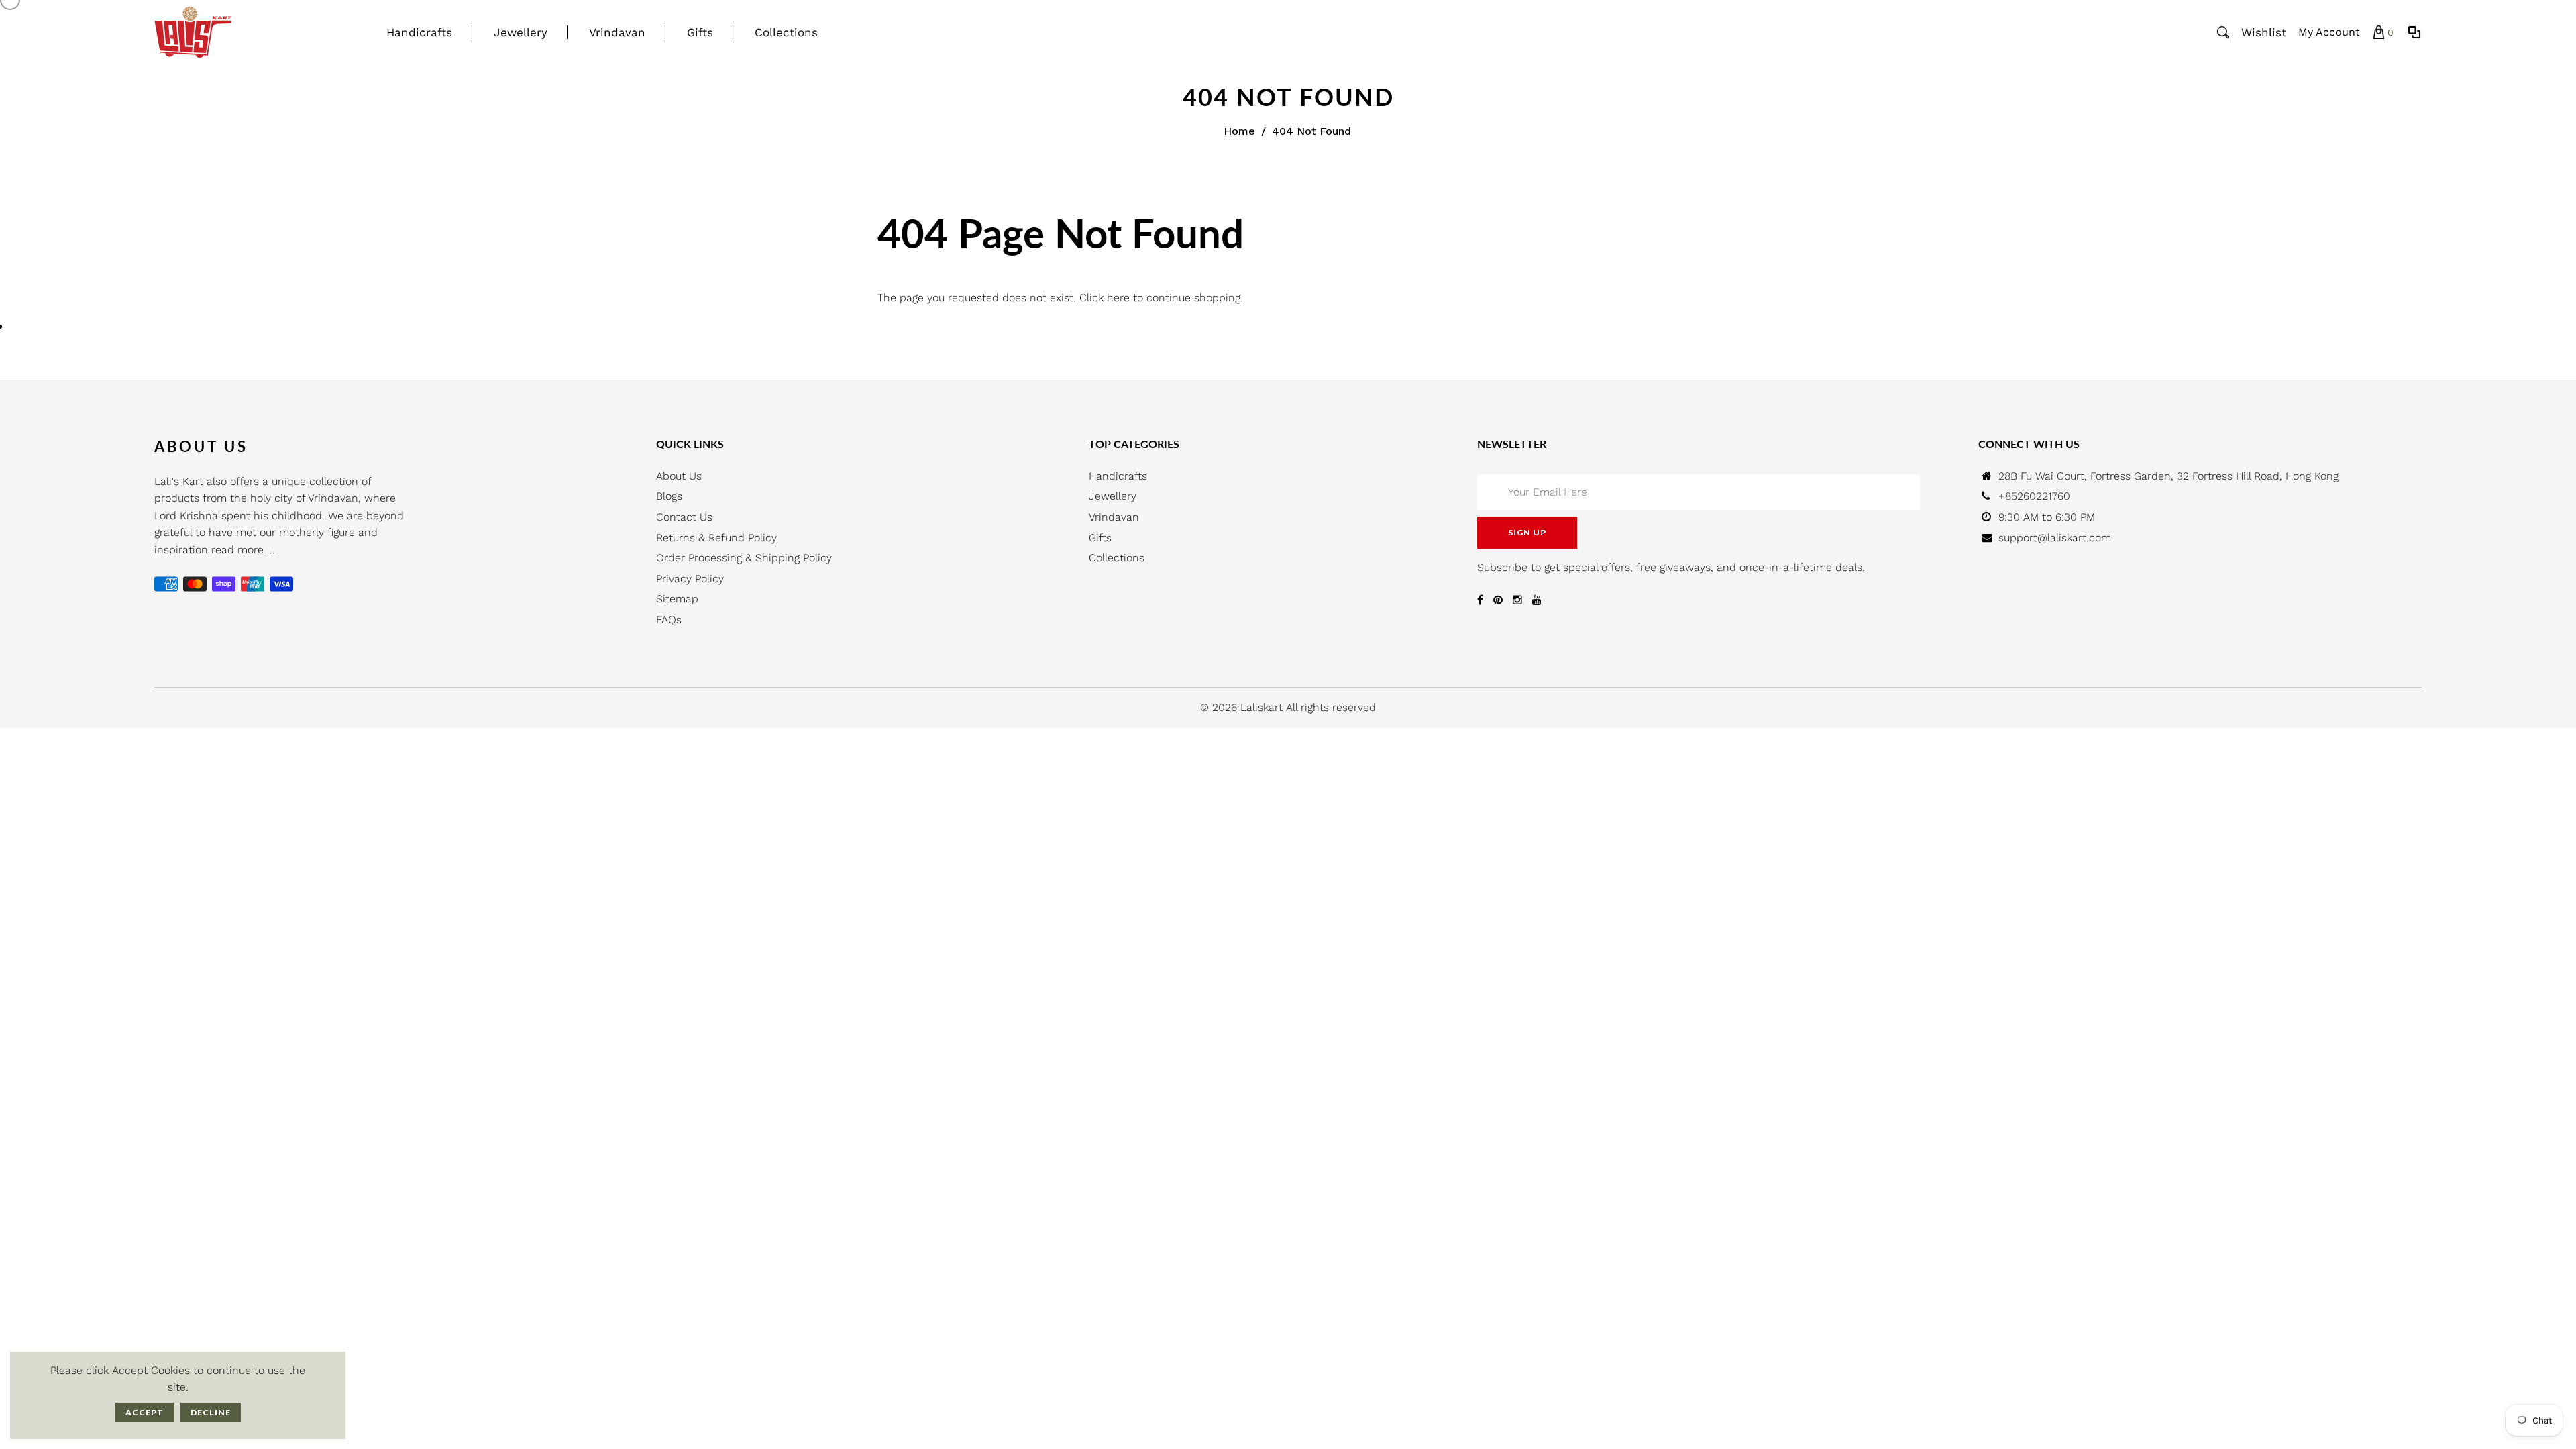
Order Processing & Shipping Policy (744, 558)
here (1118, 298)
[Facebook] (1480, 600)
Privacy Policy (690, 579)
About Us (679, 476)
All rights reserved (1331, 707)
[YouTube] (1537, 600)
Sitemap (677, 599)
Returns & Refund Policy (716, 538)
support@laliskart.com (2055, 538)
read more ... (243, 550)
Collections (1117, 558)
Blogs (669, 496)
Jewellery (1113, 496)
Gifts (1100, 538)
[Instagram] (1517, 600)
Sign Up (1527, 532)
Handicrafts (1118, 476)
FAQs (669, 620)
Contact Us (684, 517)
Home (1239, 131)
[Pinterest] (1498, 600)
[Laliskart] (193, 31)
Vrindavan (1114, 517)
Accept (145, 1412)
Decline (211, 1412)
